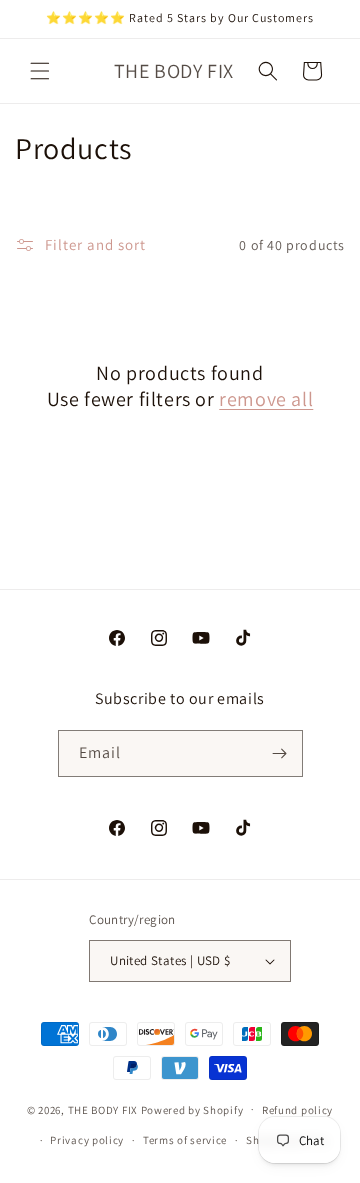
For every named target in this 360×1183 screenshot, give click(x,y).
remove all (266, 399)
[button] (40, 71)
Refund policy (297, 1110)
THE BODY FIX (103, 1109)
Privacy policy (87, 1140)
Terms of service (185, 1140)
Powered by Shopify (192, 1109)
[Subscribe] (280, 753)
